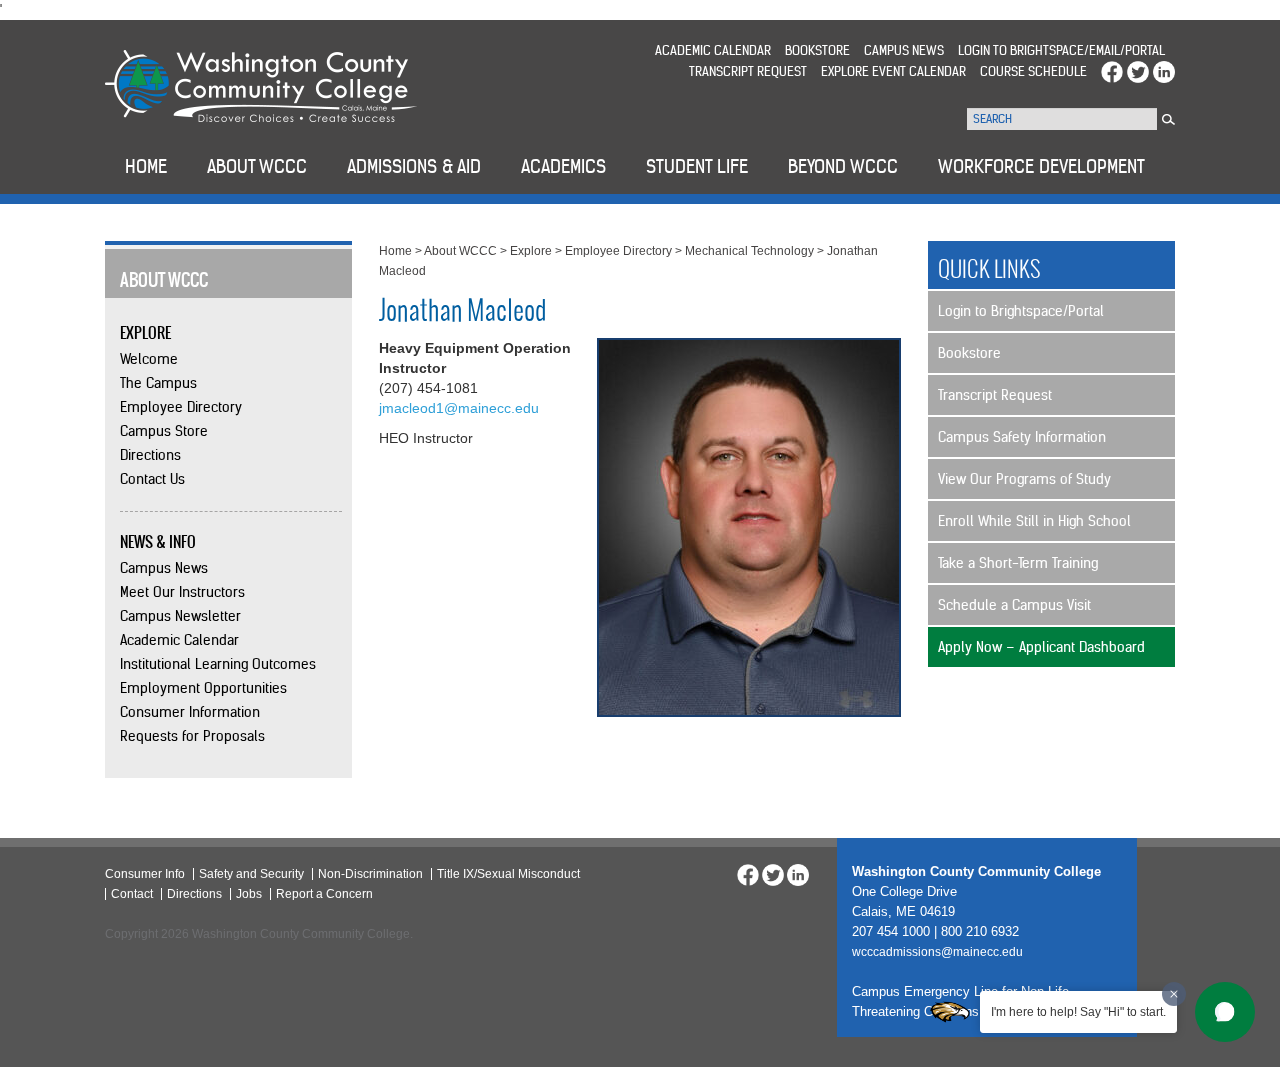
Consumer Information (190, 712)
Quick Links (989, 269)
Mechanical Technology (749, 251)
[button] (1225, 1012)
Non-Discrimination (370, 874)
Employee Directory (181, 407)
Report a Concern (324, 894)
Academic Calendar (179, 640)
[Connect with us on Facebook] (1112, 71)
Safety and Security (251, 874)
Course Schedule (1033, 71)
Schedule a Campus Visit (1014, 605)
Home (395, 251)
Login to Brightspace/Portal (1021, 311)
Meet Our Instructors (182, 592)
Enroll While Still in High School (1034, 521)
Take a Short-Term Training (1018, 563)
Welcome (149, 359)
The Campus (158, 383)
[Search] (1168, 119)
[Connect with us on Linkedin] (1164, 71)
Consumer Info (145, 874)
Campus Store (164, 431)
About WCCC (460, 251)
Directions (150, 455)
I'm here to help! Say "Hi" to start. (1078, 1012)
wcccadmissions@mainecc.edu (937, 952)
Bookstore (817, 50)
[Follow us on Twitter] (1138, 71)
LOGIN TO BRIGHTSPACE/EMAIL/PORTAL (1061, 50)
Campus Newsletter (180, 616)
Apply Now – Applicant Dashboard (1041, 647)
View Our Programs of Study (1024, 479)
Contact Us (152, 479)
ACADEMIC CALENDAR (713, 50)
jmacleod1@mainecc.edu (459, 408)
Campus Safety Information (1022, 437)
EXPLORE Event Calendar (893, 71)
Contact (132, 894)
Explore (531, 251)
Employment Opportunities (203, 688)
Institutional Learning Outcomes (218, 664)
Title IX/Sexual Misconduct (508, 874)
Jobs (249, 894)
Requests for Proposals (192, 736)
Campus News (904, 50)
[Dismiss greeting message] (1174, 994)
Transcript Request (748, 71)
